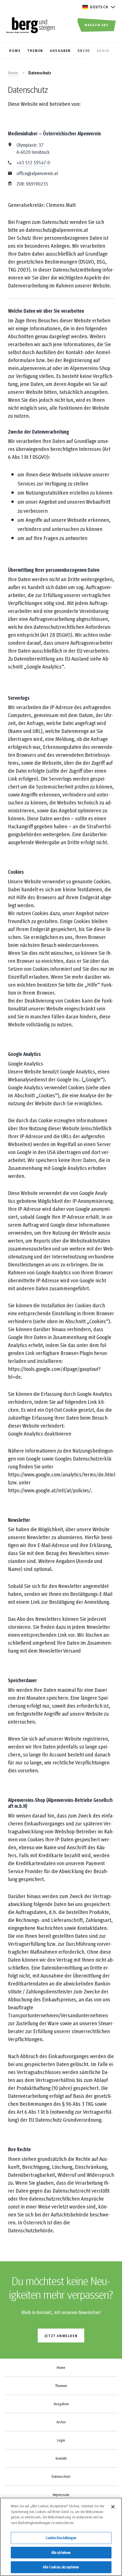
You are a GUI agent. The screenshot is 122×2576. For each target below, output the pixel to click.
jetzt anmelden (61, 2336)
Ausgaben (61, 2404)
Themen (61, 2386)
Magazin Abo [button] (97, 25)
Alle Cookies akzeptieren (61, 2567)
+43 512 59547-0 (33, 162)
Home (13, 73)
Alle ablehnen (61, 2552)
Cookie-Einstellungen (61, 2538)
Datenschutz (61, 2476)
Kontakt (61, 2458)
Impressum (61, 2495)
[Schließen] (113, 2507)
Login (61, 2440)
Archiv (61, 2422)
